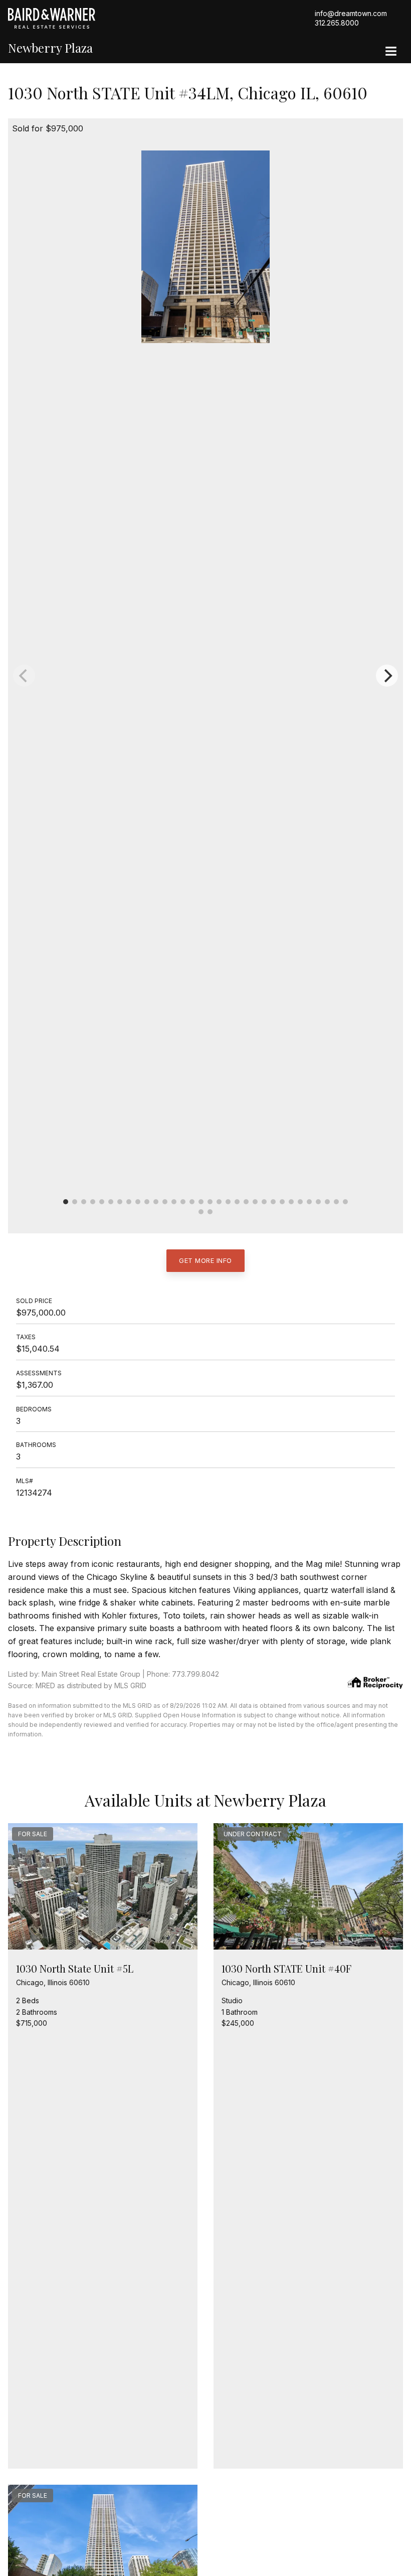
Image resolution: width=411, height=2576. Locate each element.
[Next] (387, 676)
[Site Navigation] (391, 52)
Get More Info (205, 1260)
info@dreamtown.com (351, 13)
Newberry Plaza (50, 48)
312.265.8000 (337, 23)
